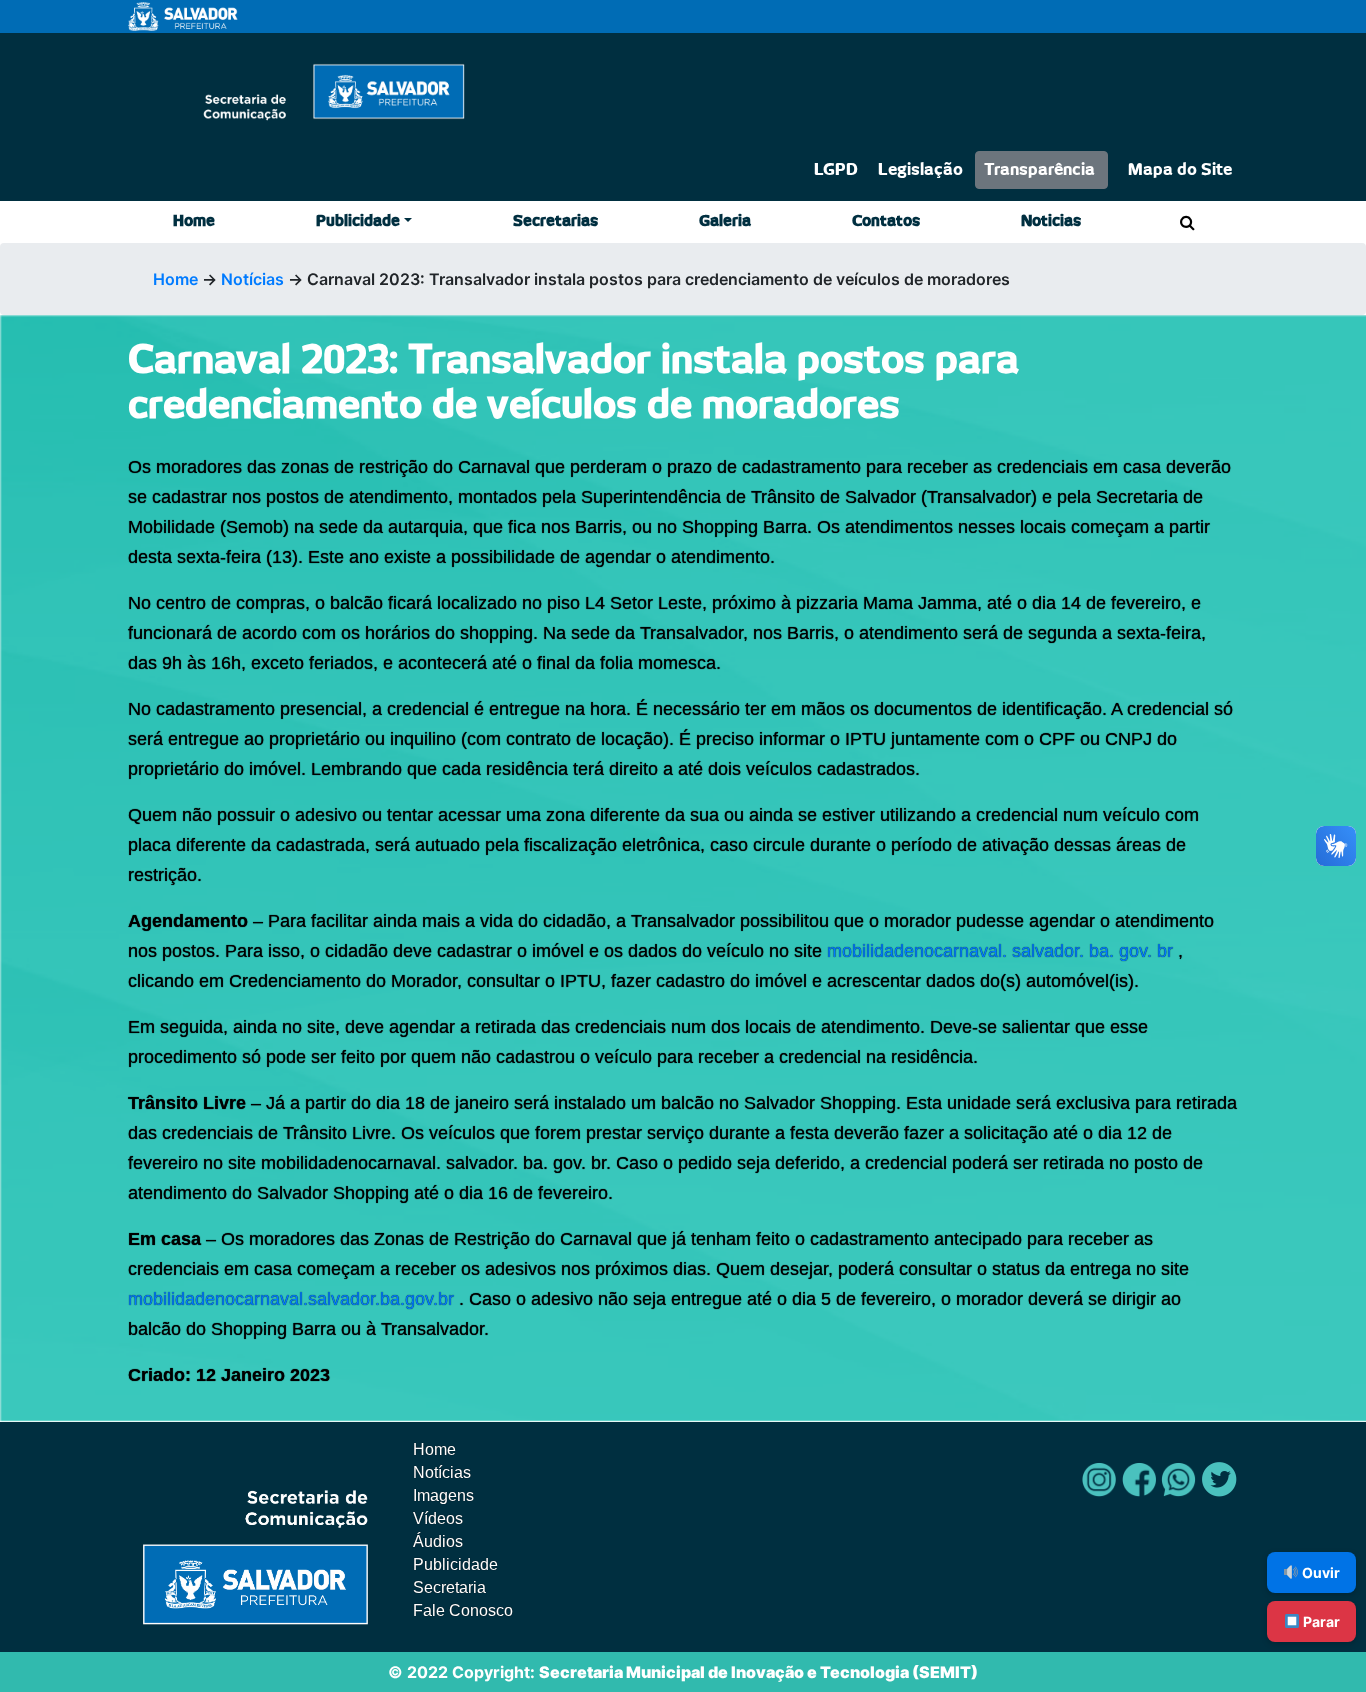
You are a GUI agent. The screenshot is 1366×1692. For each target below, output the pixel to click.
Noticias (1051, 221)
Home (194, 221)
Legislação (920, 170)
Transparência (1039, 170)
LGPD (836, 170)
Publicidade (358, 221)
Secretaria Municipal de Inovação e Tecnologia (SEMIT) (758, 1672)
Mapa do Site (1180, 170)
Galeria (725, 221)
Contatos (886, 221)
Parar (1320, 1621)
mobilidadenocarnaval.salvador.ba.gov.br (291, 1299)
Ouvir (1319, 1572)
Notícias (252, 279)
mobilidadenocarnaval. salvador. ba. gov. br (1002, 951)
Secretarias (555, 221)
